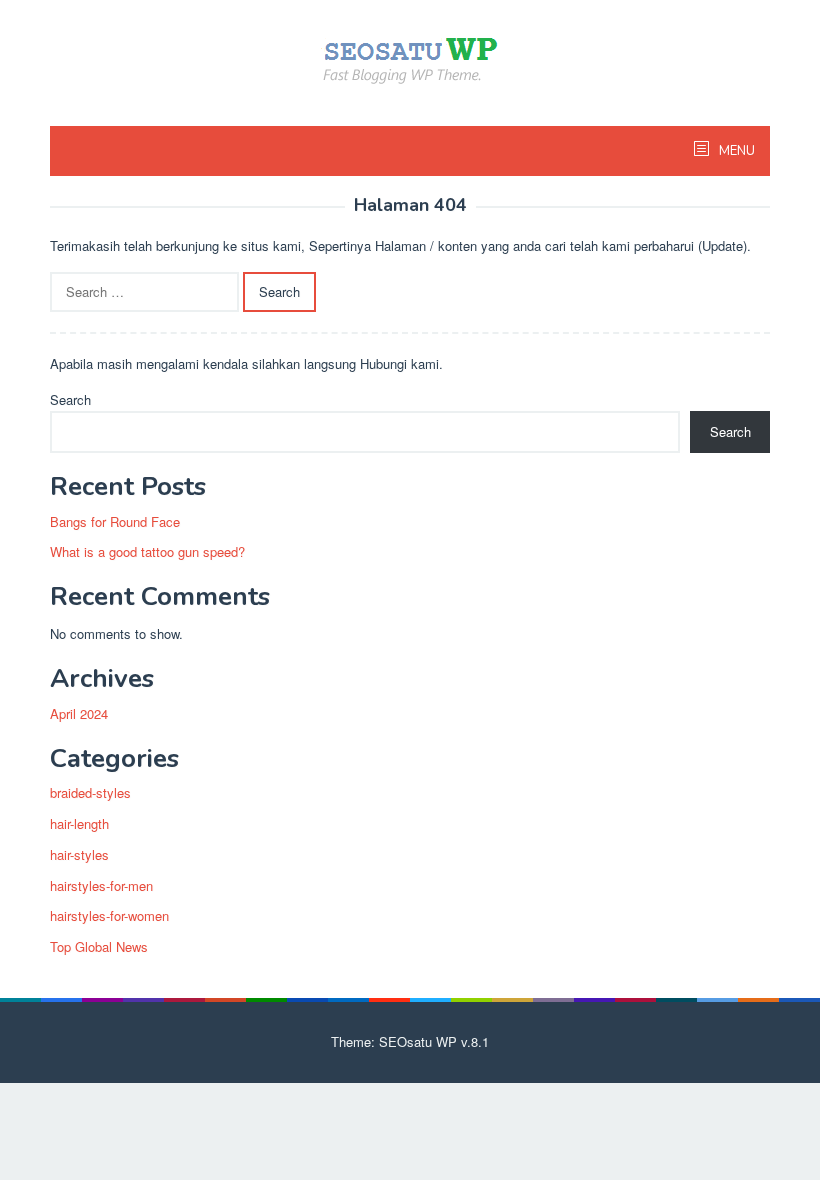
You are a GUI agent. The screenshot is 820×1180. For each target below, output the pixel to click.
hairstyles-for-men (101, 885)
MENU (735, 151)
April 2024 (79, 713)
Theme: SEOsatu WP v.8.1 (410, 1041)
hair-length (79, 823)
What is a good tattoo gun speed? (147, 551)
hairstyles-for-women (109, 915)
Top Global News (99, 946)
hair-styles (79, 854)
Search (70, 399)
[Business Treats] (410, 58)
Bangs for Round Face (115, 521)
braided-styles (90, 792)
